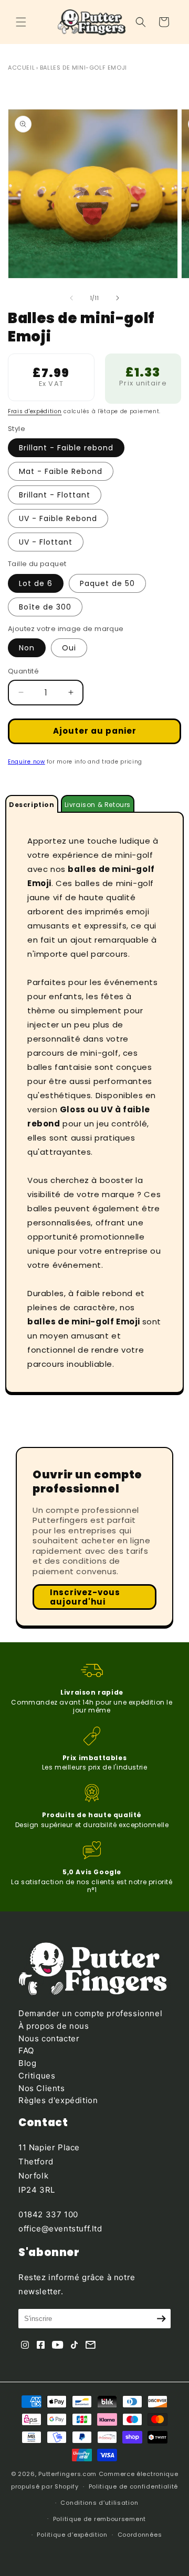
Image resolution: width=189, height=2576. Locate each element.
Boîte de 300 (45, 607)
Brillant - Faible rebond (66, 448)
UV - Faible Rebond (58, 518)
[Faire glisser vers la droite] (118, 298)
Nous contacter (49, 2038)
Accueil (21, 68)
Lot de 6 (36, 583)
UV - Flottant (46, 542)
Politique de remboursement (99, 2519)
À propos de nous (54, 2026)
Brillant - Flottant (55, 495)
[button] (21, 22)
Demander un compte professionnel (90, 2013)
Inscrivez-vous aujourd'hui (85, 1597)
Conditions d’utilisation (99, 2503)
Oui (69, 648)
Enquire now (27, 762)
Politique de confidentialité (134, 2486)
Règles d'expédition (58, 2100)
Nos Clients (42, 2088)
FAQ (26, 2050)
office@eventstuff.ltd (60, 2229)
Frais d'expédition (35, 411)
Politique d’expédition (72, 2535)
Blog (27, 2063)
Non (27, 648)
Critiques (37, 2076)
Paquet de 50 (107, 583)
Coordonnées (140, 2535)
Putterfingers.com (67, 2474)
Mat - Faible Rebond (61, 471)
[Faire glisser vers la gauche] (71, 298)
